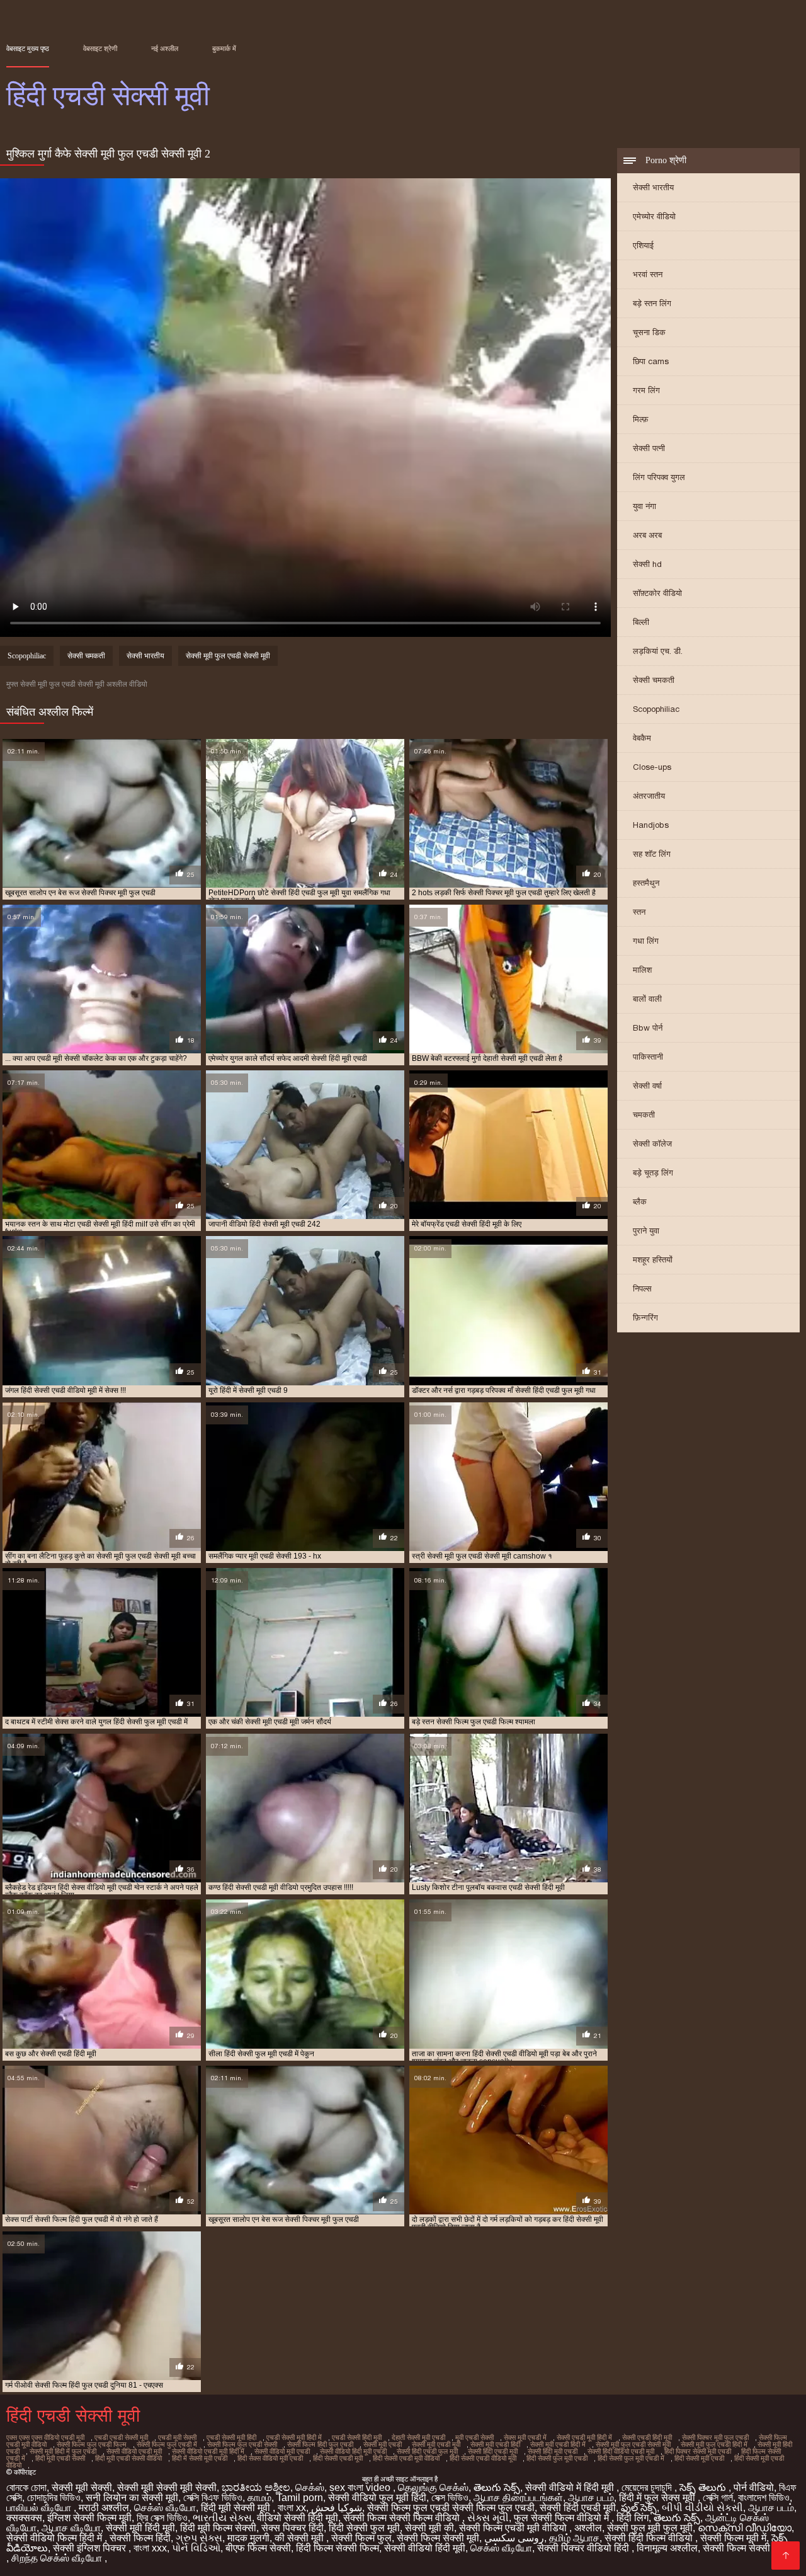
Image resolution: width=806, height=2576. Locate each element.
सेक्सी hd (647, 564)
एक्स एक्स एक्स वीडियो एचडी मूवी (45, 2437)
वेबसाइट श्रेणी (100, 49)
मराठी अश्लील (104, 2508)
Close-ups (652, 767)
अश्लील (588, 2528)
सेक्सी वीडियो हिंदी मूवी (425, 2548)
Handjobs (651, 825)
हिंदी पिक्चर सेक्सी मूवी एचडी (698, 2451)
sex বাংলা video (361, 2487)
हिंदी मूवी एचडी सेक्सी (60, 2458)
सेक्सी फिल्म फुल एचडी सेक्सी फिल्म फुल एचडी (451, 2508)
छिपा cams (651, 361)
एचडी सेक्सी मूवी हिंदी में (294, 2437)
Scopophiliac (656, 709)
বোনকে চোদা (26, 2487)
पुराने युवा (646, 1231)
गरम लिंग (646, 390)
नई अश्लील (165, 49)
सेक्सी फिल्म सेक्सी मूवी (438, 2538)
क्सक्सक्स (24, 2518)
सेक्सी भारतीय (653, 187)
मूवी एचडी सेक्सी (474, 2437)
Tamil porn (300, 2498)
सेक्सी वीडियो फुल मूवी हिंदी (377, 2498)
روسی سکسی (514, 2538)
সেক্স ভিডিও (450, 2498)
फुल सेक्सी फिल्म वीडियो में (563, 2518)
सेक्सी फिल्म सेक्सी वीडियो (750, 2548)
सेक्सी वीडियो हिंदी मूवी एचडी (353, 2451)
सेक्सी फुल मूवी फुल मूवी (650, 2528)
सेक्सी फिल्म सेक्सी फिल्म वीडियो (403, 2518)
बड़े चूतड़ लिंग (653, 1173)
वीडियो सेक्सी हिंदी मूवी (298, 2518)
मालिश (642, 970)
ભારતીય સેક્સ (222, 2518)
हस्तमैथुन (646, 883)
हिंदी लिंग (633, 2518)
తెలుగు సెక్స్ (497, 2487)
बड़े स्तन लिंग (652, 303)
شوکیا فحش (337, 2508)
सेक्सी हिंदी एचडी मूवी (493, 2451)
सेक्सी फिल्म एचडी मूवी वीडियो (514, 2528)
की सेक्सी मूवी (300, 2538)
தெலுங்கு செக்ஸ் (433, 2487)
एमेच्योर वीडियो (654, 216)
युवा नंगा (644, 506)
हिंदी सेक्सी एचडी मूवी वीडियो (406, 2458)
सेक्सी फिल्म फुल (361, 2538)
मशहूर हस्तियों (653, 1260)
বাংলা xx (292, 2508)
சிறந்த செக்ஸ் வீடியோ (58, 2558)
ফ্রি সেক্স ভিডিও (162, 2518)
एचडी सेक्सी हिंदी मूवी (357, 2437)
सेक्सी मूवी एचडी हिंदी (495, 2444)
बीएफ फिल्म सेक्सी (258, 2548)
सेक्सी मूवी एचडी (383, 2444)
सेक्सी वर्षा (647, 1086)
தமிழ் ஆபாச (574, 2538)
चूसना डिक (649, 332)
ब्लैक (640, 1202)
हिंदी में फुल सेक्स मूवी (658, 2498)
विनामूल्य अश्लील (667, 2548)
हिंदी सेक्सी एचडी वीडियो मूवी (483, 2458)
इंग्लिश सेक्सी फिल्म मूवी (89, 2518)
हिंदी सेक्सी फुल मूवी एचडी (557, 2458)
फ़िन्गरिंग (645, 1318)
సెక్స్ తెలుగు (704, 2487)
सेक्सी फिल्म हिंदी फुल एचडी (320, 2444)
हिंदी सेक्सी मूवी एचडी (699, 2458)
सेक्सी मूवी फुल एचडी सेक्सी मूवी (228, 656)
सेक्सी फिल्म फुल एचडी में (167, 2444)
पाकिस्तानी (648, 1057)
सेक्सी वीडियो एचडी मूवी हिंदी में (208, 2451)
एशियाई (643, 245)
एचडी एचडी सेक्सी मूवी (121, 2437)
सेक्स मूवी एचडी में (525, 2437)
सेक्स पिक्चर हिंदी (292, 2528)
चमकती (644, 1115)
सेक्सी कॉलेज (652, 1144)
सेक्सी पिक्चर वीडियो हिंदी (584, 2548)
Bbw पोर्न (648, 1028)
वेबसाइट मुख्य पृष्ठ (28, 49)
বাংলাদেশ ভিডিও (764, 2498)
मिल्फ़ (641, 419)
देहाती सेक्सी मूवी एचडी (418, 2437)
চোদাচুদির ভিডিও (54, 2498)
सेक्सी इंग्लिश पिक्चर (91, 2548)
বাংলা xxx (150, 2548)
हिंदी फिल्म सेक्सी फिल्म (338, 2548)
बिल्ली (641, 622)
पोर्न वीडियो (754, 2487)
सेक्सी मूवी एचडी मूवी (436, 2444)
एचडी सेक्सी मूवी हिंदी (231, 2437)
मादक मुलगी (248, 2538)
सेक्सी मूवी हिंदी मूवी (140, 2528)
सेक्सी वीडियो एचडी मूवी (134, 2451)
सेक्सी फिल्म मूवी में (733, 2538)
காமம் (259, 2498)
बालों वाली (647, 999)
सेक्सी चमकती (654, 680)
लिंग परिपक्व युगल (659, 477)
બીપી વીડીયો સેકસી (702, 2508)
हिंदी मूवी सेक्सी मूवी (237, 2508)
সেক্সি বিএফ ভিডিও (213, 2498)
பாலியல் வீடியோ (40, 2508)
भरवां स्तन (648, 274)
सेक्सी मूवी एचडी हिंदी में (558, 2444)
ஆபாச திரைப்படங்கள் (518, 2498)
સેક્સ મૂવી (488, 2518)
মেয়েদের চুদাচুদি (648, 2487)
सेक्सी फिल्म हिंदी (140, 2538)
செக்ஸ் (310, 2487)
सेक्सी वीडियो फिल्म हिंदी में (55, 2538)
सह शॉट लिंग (652, 854)
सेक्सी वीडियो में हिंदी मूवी (571, 2487)
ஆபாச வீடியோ (71, 2528)
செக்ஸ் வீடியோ (165, 2508)
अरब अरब (647, 535)
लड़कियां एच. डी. (658, 651)
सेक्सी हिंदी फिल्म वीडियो (650, 2538)
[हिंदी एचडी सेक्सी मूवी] (786, 2556)
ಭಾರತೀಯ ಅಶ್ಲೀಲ (256, 2487)
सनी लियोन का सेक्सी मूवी (132, 2498)
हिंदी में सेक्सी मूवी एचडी (200, 2458)
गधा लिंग (646, 941)
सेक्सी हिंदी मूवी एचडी (553, 2451)
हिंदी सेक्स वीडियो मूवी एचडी (270, 2458)
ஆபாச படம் (591, 2498)
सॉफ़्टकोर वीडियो (657, 593)
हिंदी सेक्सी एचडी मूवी (338, 2458)
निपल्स (642, 1289)
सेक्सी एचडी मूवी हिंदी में (584, 2437)
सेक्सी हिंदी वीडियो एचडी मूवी (621, 2451)
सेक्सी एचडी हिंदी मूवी (647, 2437)
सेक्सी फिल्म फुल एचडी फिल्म (92, 2444)
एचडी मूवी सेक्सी (177, 2437)
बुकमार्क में (224, 49)
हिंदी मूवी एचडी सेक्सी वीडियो (128, 2458)
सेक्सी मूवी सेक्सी (82, 2487)
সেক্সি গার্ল (718, 2498)
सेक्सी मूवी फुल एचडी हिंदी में (714, 2444)
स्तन (639, 912)
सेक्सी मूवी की (429, 2528)
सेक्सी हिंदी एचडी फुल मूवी (427, 2451)
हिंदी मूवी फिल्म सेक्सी (218, 2528)
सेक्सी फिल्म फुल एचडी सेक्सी (242, 2444)
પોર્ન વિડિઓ (196, 2548)
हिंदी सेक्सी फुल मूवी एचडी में (631, 2458)
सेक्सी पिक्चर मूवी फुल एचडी (715, 2437)
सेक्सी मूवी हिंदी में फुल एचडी (63, 2451)
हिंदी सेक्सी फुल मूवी (364, 2528)
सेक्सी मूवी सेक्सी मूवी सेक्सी (167, 2487)
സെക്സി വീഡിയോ (745, 2528)
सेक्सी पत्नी (649, 448)
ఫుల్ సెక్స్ (639, 2508)
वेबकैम (642, 738)
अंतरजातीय (649, 796)
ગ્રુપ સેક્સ (199, 2538)
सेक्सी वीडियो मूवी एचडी (282, 2451)
